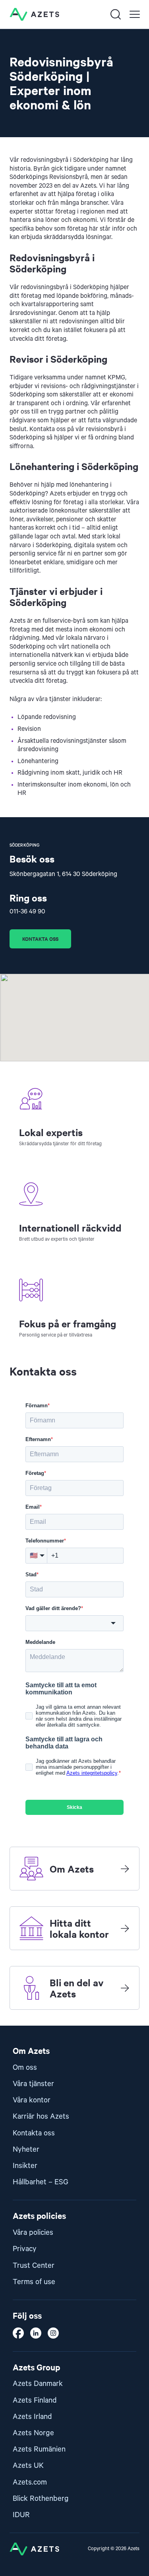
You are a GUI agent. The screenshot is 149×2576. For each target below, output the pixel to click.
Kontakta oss (40, 939)
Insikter (25, 2166)
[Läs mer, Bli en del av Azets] (125, 1988)
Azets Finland (35, 2400)
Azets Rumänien (39, 2449)
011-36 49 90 (27, 912)
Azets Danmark (38, 2384)
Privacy (25, 2249)
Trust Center (34, 2266)
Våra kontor (32, 2100)
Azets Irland (32, 2417)
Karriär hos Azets (41, 2117)
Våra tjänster (33, 2084)
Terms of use (34, 2282)
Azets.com (30, 2482)
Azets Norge (33, 2433)
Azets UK (28, 2466)
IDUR (21, 2515)
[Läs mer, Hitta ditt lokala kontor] (125, 1928)
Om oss (25, 2068)
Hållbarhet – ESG (41, 2182)
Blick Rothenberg (41, 2499)
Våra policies (33, 2233)
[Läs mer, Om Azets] (125, 1869)
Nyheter (26, 2150)
